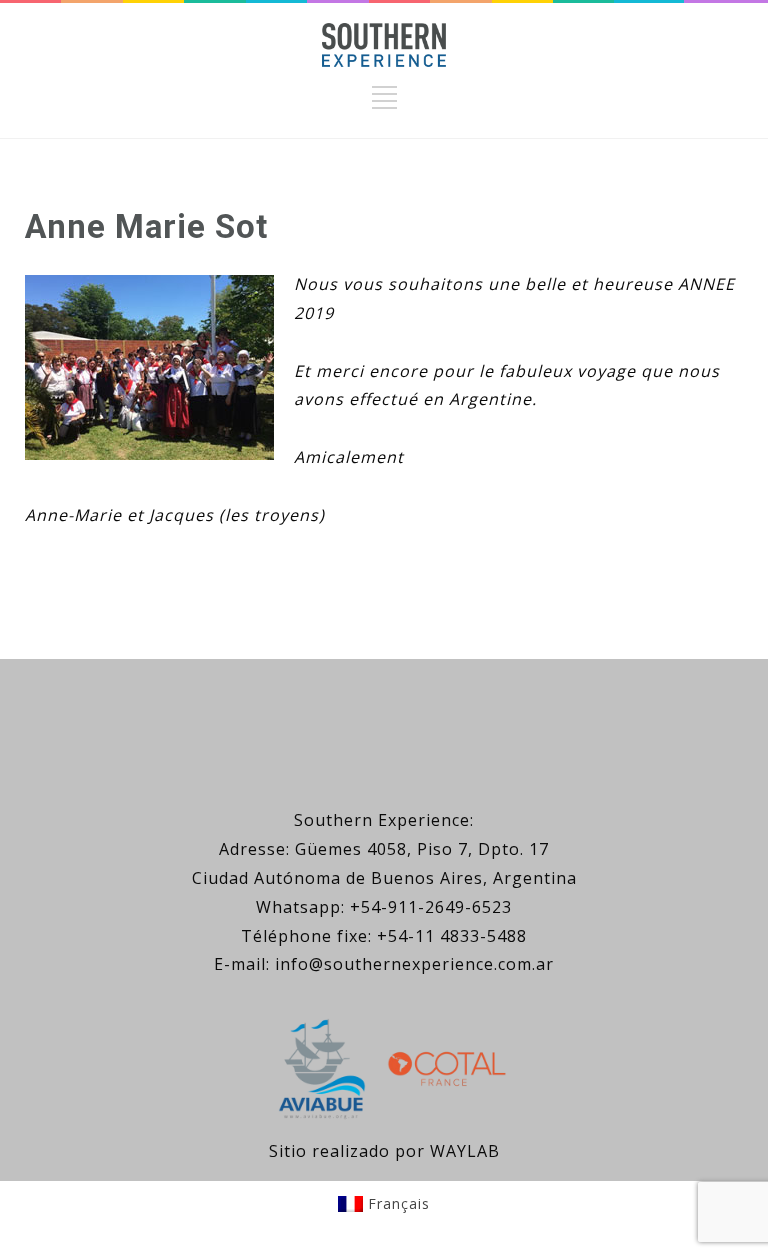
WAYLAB (465, 1151)
